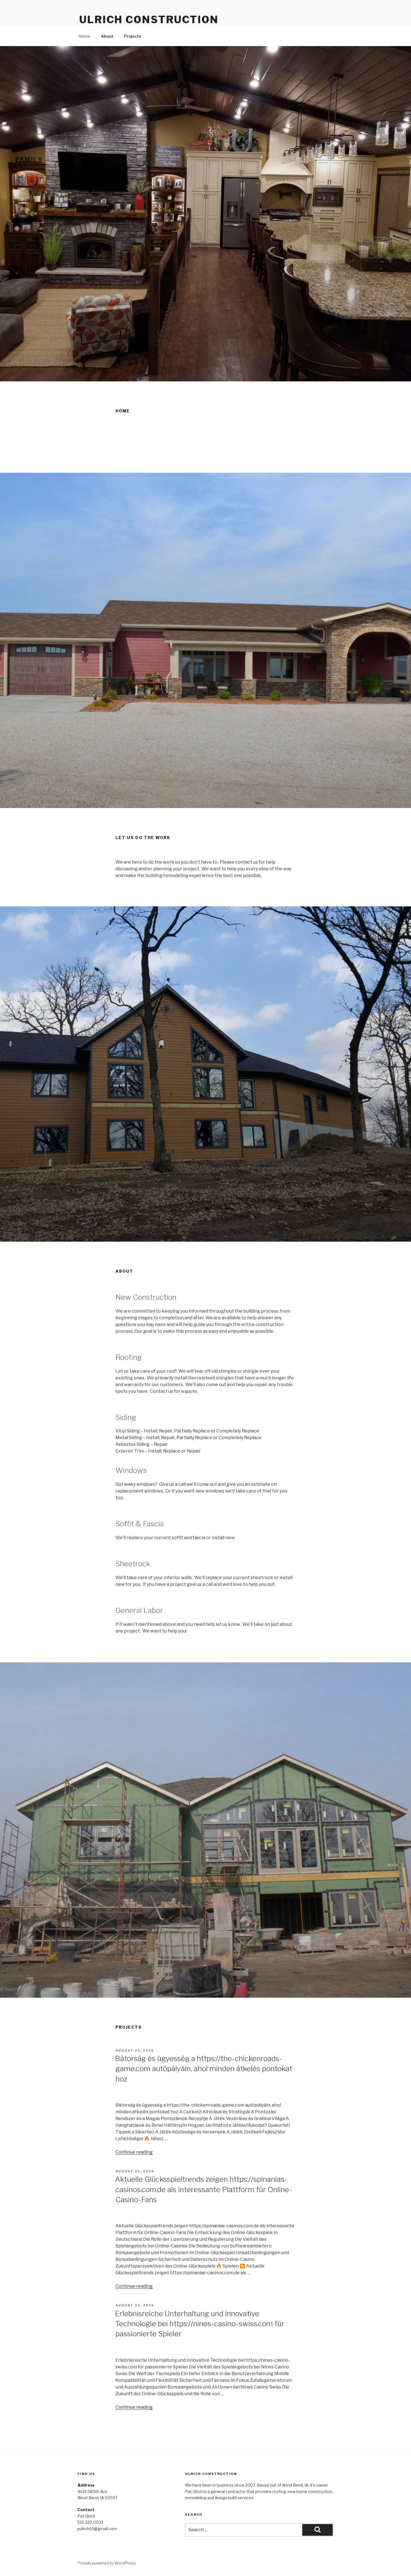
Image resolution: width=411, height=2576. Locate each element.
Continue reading (134, 2152)
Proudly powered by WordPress (107, 2563)
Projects (133, 36)
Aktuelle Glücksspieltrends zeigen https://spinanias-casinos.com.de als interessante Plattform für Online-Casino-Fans (204, 2189)
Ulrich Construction (149, 20)
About (107, 36)
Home (84, 36)
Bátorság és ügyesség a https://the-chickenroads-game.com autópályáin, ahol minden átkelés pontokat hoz (204, 2069)
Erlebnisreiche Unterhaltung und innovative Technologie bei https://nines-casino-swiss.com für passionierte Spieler (200, 2324)
